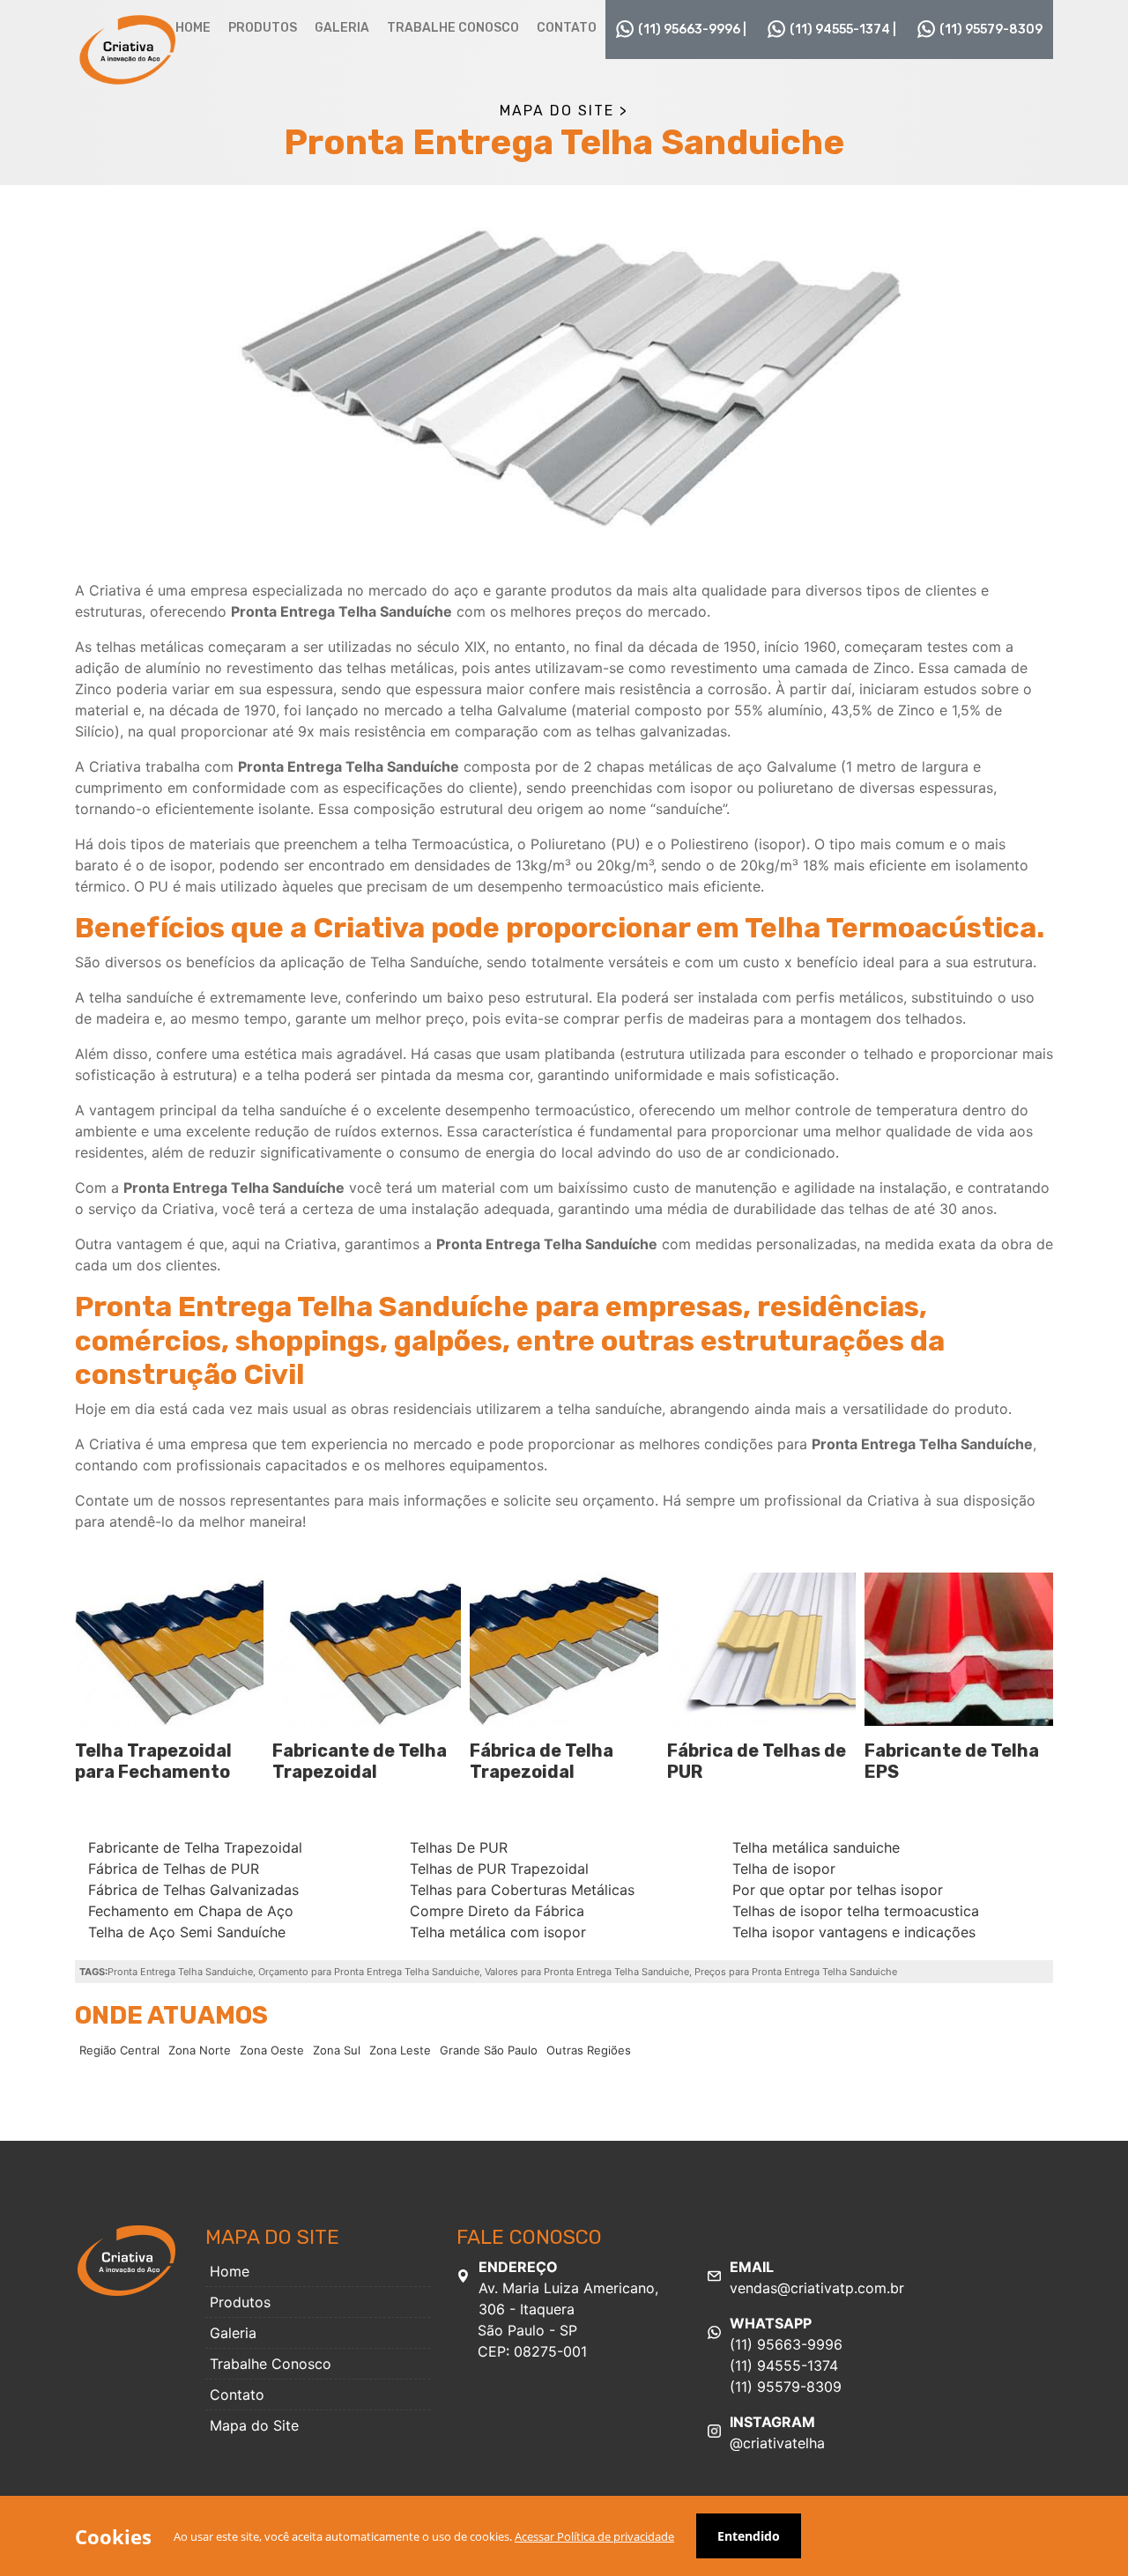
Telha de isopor (784, 1869)
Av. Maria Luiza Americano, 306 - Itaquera (568, 2309)
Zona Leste (400, 2050)
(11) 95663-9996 (786, 2344)
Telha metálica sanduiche (816, 1847)
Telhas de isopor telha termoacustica (856, 1911)
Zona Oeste (272, 2050)
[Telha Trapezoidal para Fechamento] (169, 1649)
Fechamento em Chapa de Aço (191, 1911)
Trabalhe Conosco (453, 28)
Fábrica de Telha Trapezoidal (542, 1761)
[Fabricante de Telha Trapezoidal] (367, 1649)
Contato (567, 28)
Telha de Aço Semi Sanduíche (187, 1932)
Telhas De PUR (459, 1847)
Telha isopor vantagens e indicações (854, 1932)
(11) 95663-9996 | (692, 30)
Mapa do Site (254, 2425)
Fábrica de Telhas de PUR (174, 1869)
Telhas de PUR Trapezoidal (499, 1869)
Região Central (119, 2050)
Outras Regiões (589, 2050)
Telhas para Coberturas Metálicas (522, 1890)
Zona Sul (337, 2050)
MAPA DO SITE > (564, 111)
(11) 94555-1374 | (843, 30)
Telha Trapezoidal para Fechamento (153, 1761)
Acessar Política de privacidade (594, 2536)
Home (193, 28)
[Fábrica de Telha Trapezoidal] (564, 1649)
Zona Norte (200, 2050)
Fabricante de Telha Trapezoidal (360, 1761)
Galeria (342, 28)
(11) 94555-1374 (784, 2365)
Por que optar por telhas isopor (838, 1890)
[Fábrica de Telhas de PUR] (761, 1649)
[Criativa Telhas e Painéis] (128, 48)
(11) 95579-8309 (991, 30)
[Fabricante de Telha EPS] (959, 1649)
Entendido (749, 2536)
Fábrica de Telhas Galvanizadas (193, 1890)
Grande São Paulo (489, 2050)
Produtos (263, 28)
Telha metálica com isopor (498, 1932)
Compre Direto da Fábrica (497, 1911)
